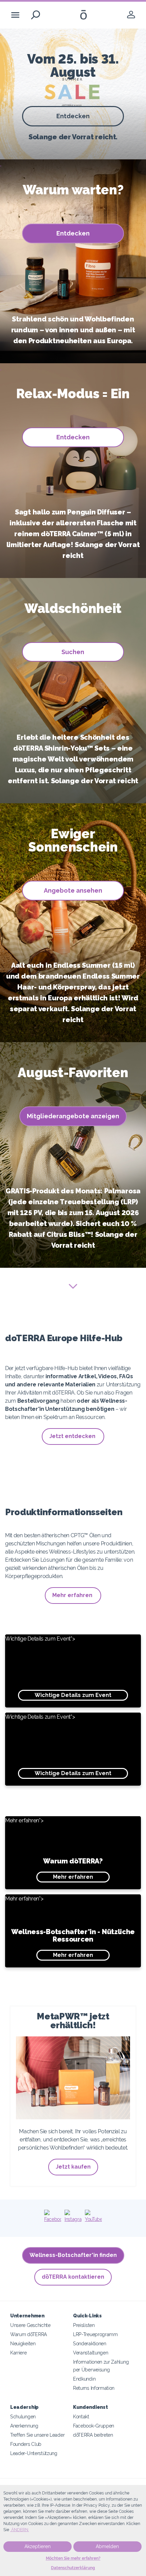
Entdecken (73, 116)
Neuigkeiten (23, 2343)
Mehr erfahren (73, 1595)
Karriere (19, 2353)
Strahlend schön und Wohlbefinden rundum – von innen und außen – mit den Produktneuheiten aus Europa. (73, 330)
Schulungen (23, 2416)
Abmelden (107, 2546)
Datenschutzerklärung (73, 2568)
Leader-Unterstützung (34, 2453)
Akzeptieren (38, 2546)
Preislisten (84, 2325)
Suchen (73, 652)
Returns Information (94, 2388)
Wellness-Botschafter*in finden (73, 2255)
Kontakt (81, 2416)
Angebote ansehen (73, 890)
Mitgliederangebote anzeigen (73, 1116)
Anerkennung (24, 2426)
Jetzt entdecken (73, 1436)
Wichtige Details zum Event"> (58, 1667)
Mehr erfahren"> (54, 1849)
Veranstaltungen (90, 2353)
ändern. (20, 2530)
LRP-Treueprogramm (95, 2334)
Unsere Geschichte (30, 2325)
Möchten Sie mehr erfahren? (73, 2558)
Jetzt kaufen (73, 2167)
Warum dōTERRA (29, 2334)
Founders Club (26, 2444)
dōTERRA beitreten (93, 2435)
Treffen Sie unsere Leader (37, 2435)
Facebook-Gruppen (94, 2426)
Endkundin (84, 2379)
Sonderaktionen (90, 2343)
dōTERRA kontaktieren (73, 2277)
